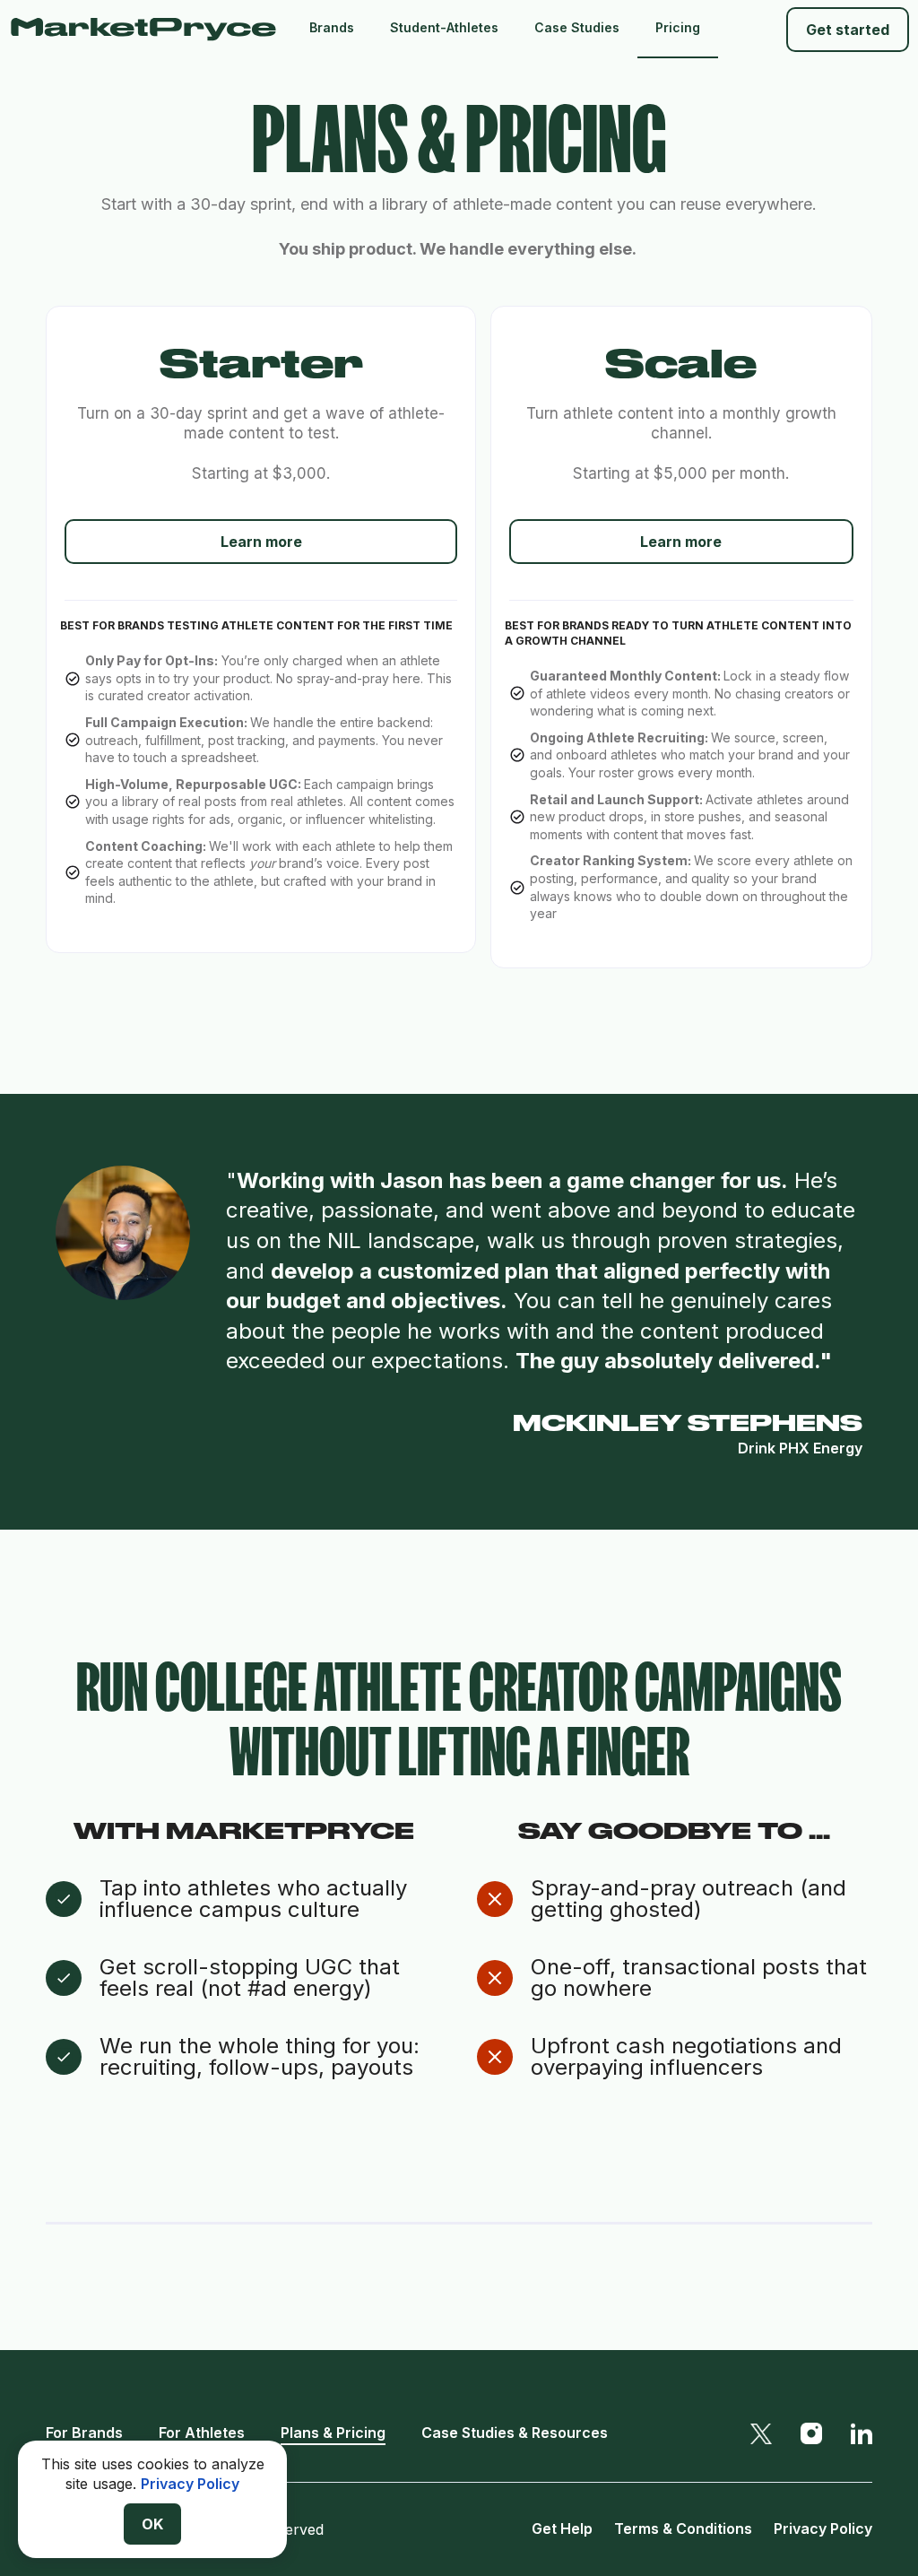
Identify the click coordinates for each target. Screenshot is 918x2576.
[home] (150, 29)
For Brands (84, 2433)
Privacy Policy (823, 2528)
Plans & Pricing (333, 2433)
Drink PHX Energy (800, 1448)
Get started (848, 30)
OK (152, 2524)
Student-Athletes (444, 27)
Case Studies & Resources (515, 2433)
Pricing (678, 27)
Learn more (261, 542)
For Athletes (202, 2433)
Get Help (562, 2528)
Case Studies (577, 27)
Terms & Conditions (683, 2528)
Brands (332, 27)
